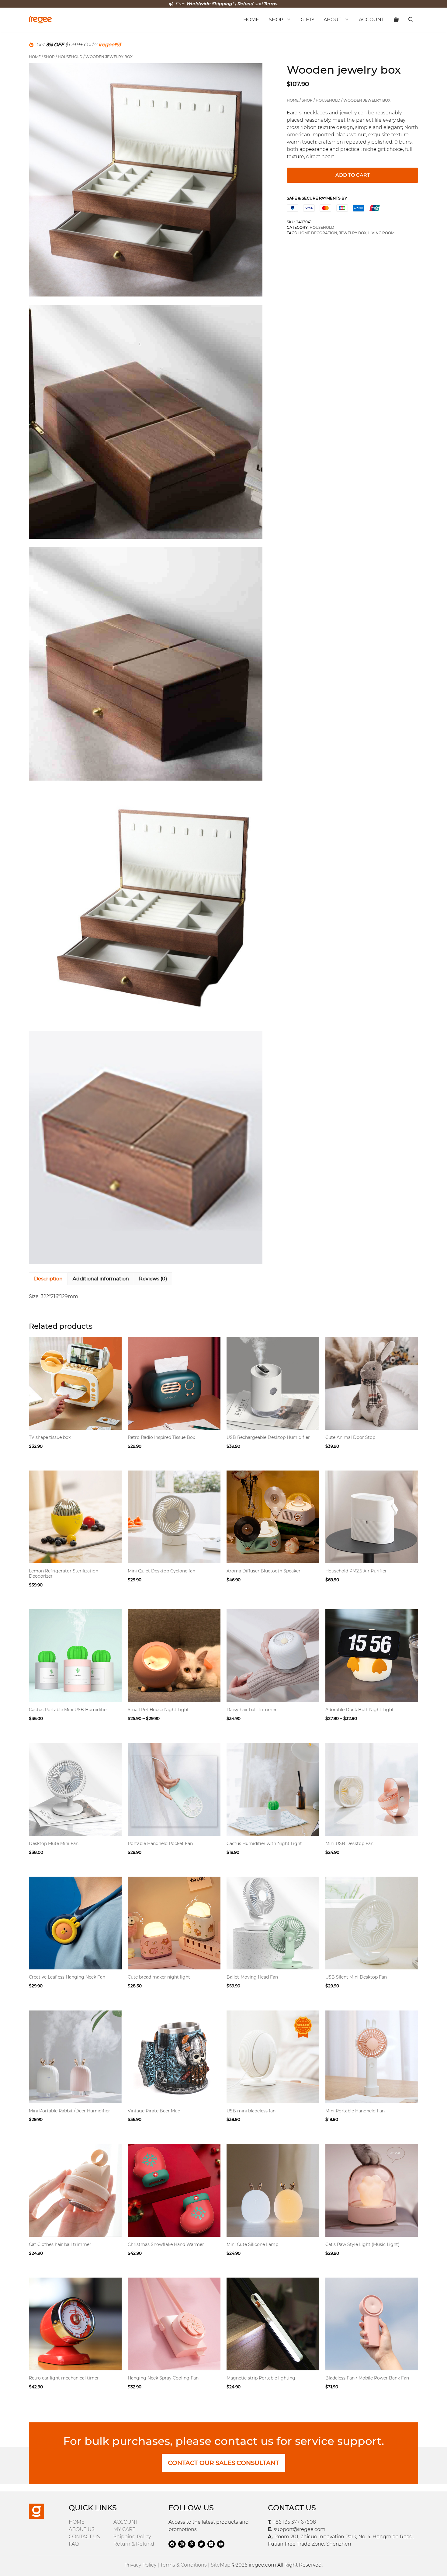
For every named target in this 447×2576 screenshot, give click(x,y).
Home (251, 20)
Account (371, 20)
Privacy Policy (140, 2565)
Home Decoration (318, 233)
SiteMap (221, 2565)
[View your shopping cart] (396, 20)
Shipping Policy (132, 2537)
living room (381, 233)
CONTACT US (84, 2537)
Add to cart (353, 175)
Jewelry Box (353, 233)
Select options (50, 1459)
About (332, 20)
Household (70, 57)
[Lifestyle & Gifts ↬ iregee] (40, 20)
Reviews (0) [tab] (153, 1279)
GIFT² (307, 20)
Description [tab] (48, 1279)
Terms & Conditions (184, 2565)
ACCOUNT (126, 2522)
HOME (77, 2522)
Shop (276, 20)
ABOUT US (82, 2529)
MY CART (124, 2529)
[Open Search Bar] (411, 20)
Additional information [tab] (101, 1279)
